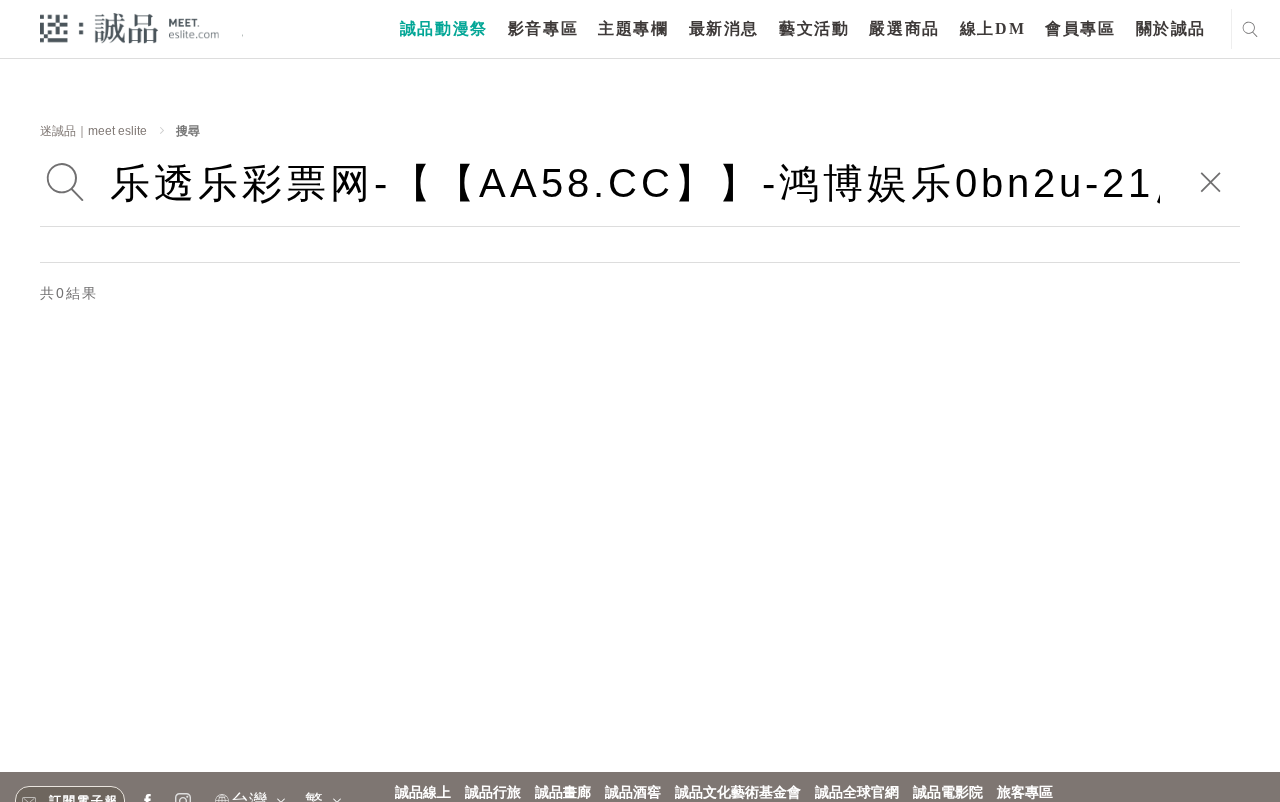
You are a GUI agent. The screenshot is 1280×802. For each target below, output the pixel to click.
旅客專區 (1025, 792)
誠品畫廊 (563, 792)
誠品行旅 (493, 792)
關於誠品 (1171, 28)
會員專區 (1080, 28)
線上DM (992, 28)
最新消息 (724, 28)
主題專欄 (633, 28)
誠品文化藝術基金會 (738, 792)
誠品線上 (423, 792)
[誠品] (129, 27)
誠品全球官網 (857, 792)
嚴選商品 (904, 28)
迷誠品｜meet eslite (93, 131)
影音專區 (543, 28)
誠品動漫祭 (444, 28)
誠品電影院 (948, 792)
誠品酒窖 (633, 792)
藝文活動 (814, 28)
